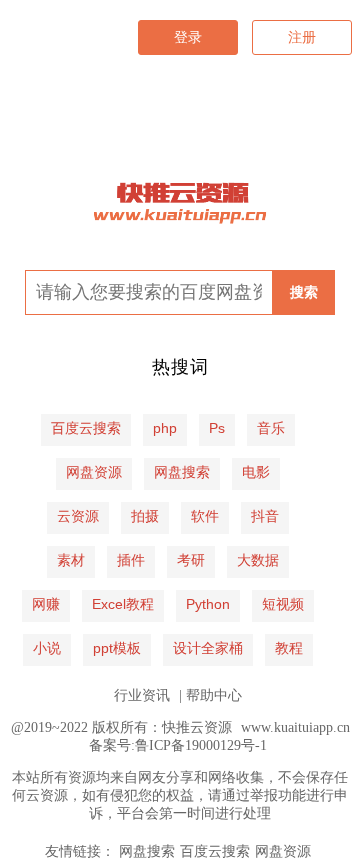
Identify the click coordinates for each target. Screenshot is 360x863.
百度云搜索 (215, 851)
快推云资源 (197, 727)
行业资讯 (142, 695)
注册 (302, 37)
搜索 (304, 292)
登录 (188, 37)
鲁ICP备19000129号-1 (201, 745)
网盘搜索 (147, 851)
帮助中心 (214, 695)
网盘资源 (283, 851)
